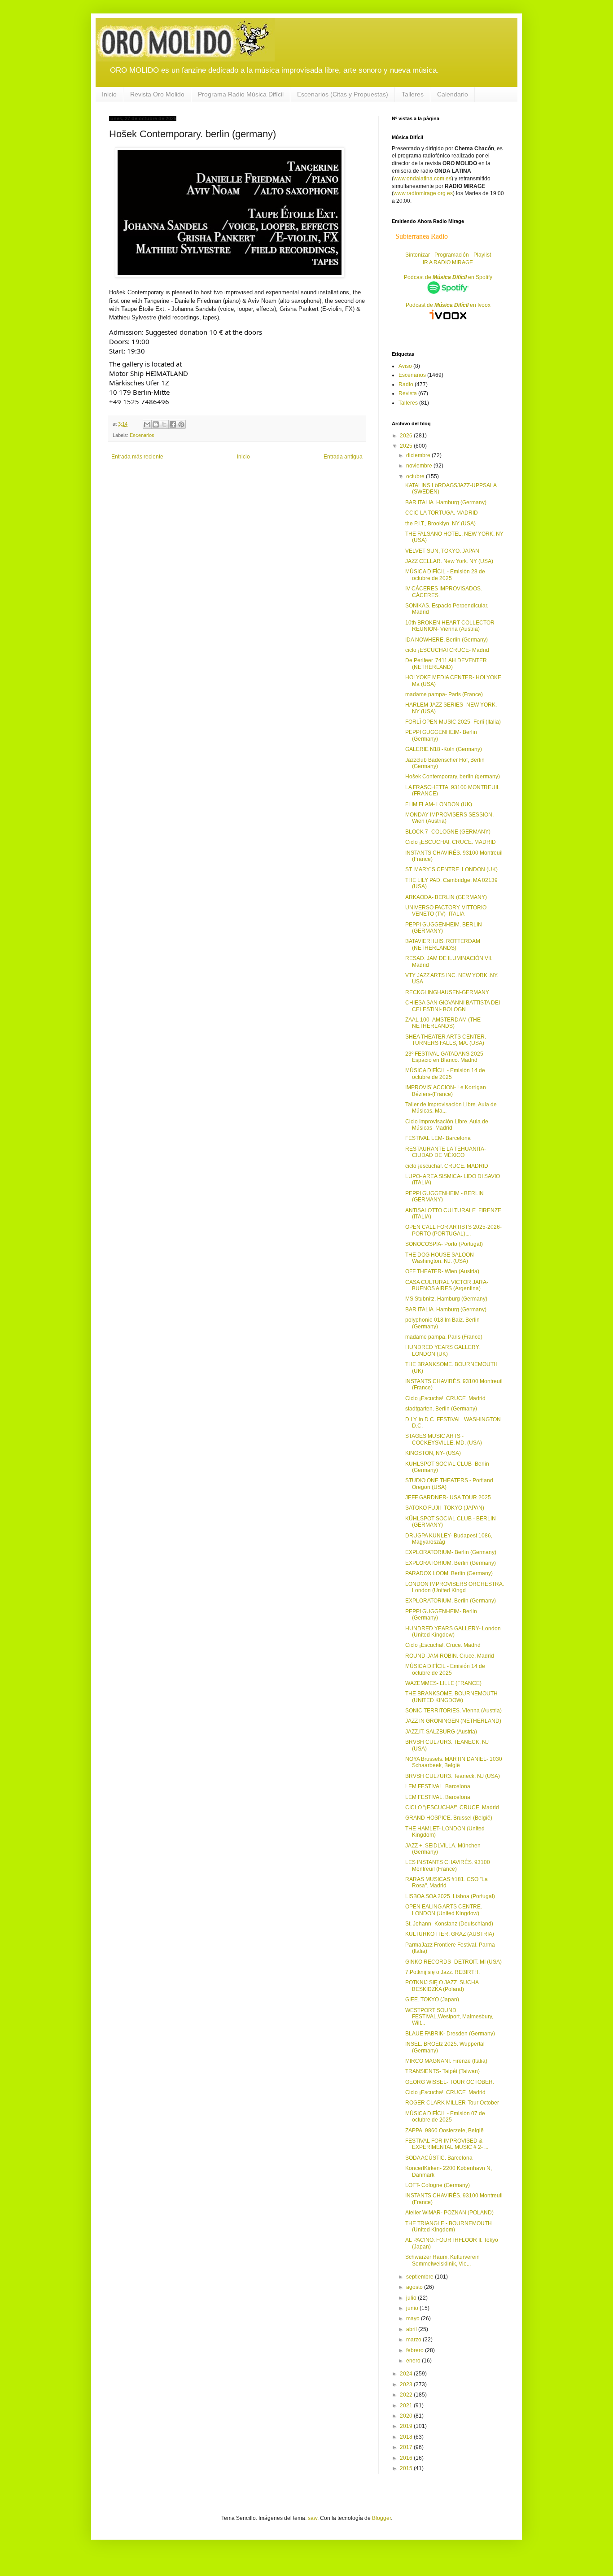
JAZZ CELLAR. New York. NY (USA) (449, 561)
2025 (407, 446)
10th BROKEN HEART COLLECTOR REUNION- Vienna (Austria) (450, 626)
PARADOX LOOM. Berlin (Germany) (449, 1573)
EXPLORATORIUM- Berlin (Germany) (451, 1552)
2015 (407, 2468)
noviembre (420, 466)
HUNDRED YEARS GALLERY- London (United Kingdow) (453, 1632)
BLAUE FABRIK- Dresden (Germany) (450, 2034)
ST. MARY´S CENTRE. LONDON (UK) (451, 869)
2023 (407, 2384)
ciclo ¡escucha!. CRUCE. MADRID (447, 1166)
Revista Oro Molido (157, 94)
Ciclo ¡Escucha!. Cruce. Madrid (443, 1645)
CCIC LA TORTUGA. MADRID (442, 513)
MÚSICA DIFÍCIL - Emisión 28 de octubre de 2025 (445, 575)
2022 (407, 2395)
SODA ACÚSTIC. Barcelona (439, 2158)
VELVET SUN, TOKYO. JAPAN (442, 551)
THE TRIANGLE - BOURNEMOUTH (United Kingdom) (449, 2227)
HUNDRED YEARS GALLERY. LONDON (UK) (442, 1350)
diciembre (419, 455)
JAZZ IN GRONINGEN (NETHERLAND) (453, 1721)
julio (412, 2298)
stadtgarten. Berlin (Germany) (441, 1409)
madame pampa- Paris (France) (444, 694)
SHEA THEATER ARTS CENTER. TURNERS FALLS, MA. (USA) (446, 1040)
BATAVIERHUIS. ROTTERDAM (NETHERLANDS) (443, 944)
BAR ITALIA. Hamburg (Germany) (446, 502)
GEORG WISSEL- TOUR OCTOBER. (450, 2082)
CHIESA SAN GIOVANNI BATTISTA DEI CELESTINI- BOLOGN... (453, 1006)
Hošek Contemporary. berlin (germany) (453, 777)
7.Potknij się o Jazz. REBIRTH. (442, 1972)
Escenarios (142, 435)
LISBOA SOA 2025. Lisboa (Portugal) (450, 1896)
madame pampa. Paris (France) (444, 1337)
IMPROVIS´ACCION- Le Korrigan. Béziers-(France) (446, 1091)
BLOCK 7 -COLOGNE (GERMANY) (448, 832)
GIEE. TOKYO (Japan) (432, 2000)
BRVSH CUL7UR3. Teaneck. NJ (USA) (453, 1776)
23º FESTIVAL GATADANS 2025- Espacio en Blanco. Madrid (445, 1057)
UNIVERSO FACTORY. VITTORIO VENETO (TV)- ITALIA (446, 911)
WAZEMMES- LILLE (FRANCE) (443, 1683)
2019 (407, 2426)
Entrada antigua (343, 457)
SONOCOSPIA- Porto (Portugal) (444, 1244)
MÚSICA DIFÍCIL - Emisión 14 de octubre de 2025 (445, 1074)
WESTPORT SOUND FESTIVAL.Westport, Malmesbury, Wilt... (449, 2017)
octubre (416, 476)
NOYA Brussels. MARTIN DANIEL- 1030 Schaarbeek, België (454, 1762)
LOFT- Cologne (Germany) (438, 2185)
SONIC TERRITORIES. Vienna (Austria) (453, 1711)
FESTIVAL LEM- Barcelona (438, 1138)
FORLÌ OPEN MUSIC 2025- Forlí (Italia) (453, 722)
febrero (416, 2350)
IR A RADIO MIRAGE (448, 262)
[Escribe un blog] (156, 424)
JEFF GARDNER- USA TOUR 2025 (448, 1498)
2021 (407, 2406)
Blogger (381, 2518)
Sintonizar (418, 255)
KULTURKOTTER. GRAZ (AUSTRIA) (450, 1934)
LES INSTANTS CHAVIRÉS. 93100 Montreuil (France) (448, 1865)
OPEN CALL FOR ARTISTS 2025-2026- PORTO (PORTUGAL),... (453, 1230)
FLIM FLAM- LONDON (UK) (439, 804)
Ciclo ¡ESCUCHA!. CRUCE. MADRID (451, 842)
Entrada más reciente (137, 457)
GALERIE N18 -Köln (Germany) (444, 749)
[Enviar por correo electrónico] (147, 424)
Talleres (413, 94)
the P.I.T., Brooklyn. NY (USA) (440, 524)
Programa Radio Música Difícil (241, 94)
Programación (452, 255)
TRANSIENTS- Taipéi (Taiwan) (442, 2071)
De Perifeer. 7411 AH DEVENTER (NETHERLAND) (446, 664)
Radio (406, 384)
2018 (407, 2437)
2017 (407, 2447)
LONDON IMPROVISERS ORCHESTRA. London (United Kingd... (455, 1587)
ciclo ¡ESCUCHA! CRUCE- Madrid (447, 650)
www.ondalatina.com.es (423, 179)
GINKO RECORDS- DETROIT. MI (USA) (453, 1962)
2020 (407, 2416)
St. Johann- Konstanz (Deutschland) (449, 1924)
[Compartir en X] (164, 424)
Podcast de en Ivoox (448, 305)
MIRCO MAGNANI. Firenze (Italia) (446, 2061)
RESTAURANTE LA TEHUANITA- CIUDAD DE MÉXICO (446, 1152)
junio (413, 2308)
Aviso (405, 366)
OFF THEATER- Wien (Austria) (442, 1271)
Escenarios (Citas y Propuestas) (343, 94)
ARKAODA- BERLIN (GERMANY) (446, 897)
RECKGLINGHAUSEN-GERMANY (447, 992)
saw (313, 2518)
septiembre (420, 2277)
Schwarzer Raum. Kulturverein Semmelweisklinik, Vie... (442, 2260)
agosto (415, 2287)
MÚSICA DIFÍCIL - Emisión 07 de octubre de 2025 (445, 2117)
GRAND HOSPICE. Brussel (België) (449, 1818)
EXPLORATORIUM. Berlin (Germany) (451, 1563)
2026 (407, 436)
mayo (414, 2318)
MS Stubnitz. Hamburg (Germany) (446, 1299)
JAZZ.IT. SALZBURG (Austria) (441, 1732)
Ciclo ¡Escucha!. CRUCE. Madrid (445, 1398)
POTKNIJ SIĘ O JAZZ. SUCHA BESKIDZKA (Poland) (442, 1986)
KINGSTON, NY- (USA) (433, 1453)
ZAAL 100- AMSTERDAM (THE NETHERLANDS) (443, 1023)
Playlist (482, 255)
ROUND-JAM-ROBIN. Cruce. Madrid (450, 1656)
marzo (414, 2340)
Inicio (109, 94)
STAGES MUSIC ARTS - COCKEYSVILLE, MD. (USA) (444, 1439)
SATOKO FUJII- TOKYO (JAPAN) (445, 1508)
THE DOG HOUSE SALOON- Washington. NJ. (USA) (440, 1258)
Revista (408, 393)
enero (414, 2361)
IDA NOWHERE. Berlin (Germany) (447, 640)
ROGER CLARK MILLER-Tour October (452, 2103)
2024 (407, 2374)
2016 (407, 2458)
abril (412, 2329)
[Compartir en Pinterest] (181, 424)
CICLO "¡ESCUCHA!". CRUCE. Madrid (452, 1808)
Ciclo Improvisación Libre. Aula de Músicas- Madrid (447, 1125)
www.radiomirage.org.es (423, 193)
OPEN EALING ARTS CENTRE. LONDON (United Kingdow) (444, 1910)
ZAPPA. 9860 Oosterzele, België (444, 2131)
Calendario (453, 94)
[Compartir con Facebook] (173, 424)
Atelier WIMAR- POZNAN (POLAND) (449, 2213)
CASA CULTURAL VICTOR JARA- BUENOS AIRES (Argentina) (447, 1285)
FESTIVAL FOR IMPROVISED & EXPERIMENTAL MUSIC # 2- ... (447, 2144)
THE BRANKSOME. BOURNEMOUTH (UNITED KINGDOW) (451, 1697)
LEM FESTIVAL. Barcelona (438, 1786)
